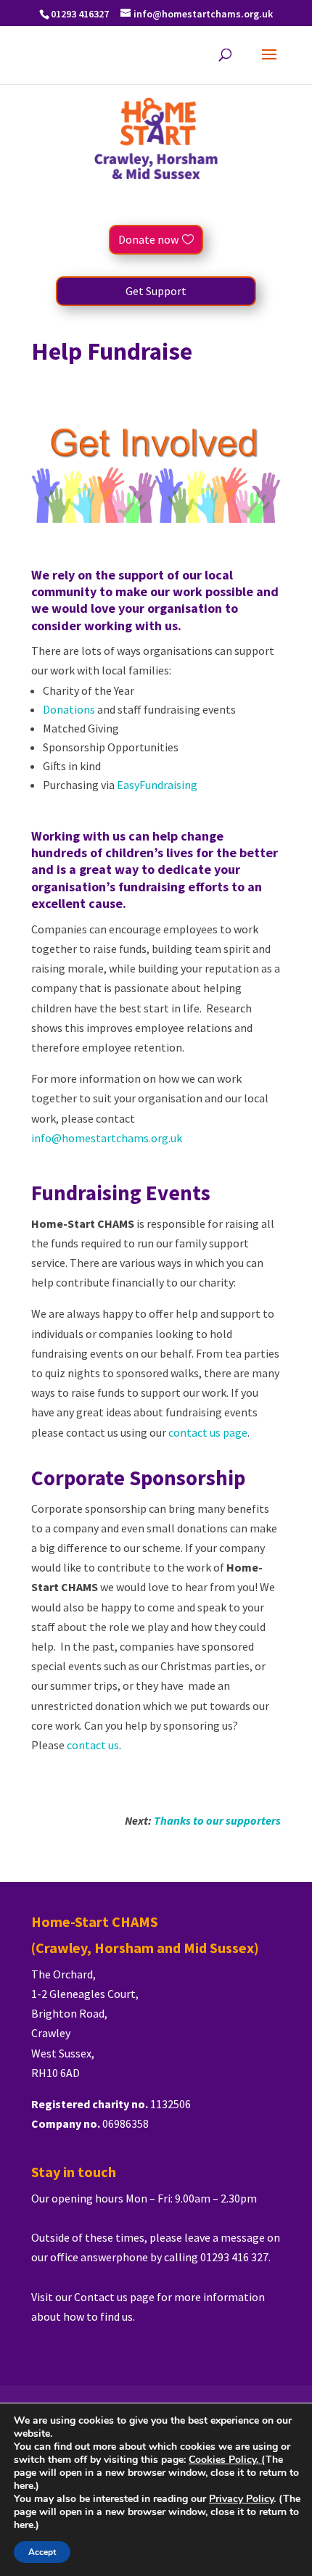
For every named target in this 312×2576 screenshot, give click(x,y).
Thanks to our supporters (217, 1820)
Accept (42, 2552)
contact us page (208, 1432)
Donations (69, 709)
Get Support (156, 291)
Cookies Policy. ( (227, 2460)
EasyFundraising (157, 785)
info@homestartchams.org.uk (107, 1138)
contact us (93, 1745)
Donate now (148, 239)
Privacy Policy (241, 2499)
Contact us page (115, 2297)
